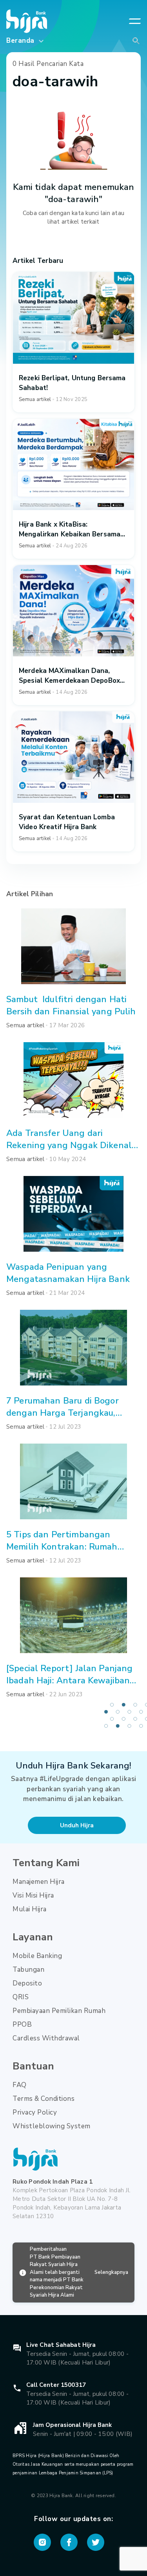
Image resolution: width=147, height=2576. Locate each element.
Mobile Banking (37, 1956)
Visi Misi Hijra (33, 1895)
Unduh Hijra (77, 1825)
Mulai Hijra (30, 1909)
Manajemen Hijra (39, 1882)
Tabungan (28, 1970)
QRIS (21, 1997)
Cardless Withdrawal (46, 2038)
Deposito (27, 1983)
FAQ (20, 2085)
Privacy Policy (35, 2112)
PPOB (22, 2025)
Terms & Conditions (44, 2099)
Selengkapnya (111, 2272)
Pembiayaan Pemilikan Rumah (59, 2011)
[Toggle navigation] (135, 21)
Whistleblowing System (52, 2126)
